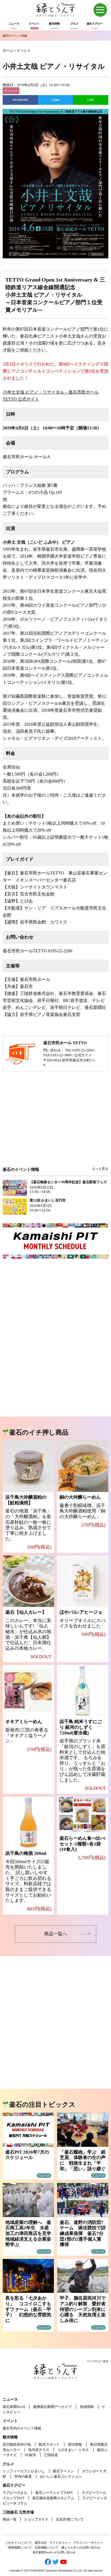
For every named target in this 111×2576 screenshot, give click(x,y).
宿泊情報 (75, 2444)
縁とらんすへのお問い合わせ (81, 2547)
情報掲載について (20, 2547)
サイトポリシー (60, 2543)
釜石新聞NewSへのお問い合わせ (54, 2552)
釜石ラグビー (14, 2485)
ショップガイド (36, 2519)
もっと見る (100, 1169)
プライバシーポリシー (88, 2543)
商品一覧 (10, 2519)
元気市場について (70, 2519)
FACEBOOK (20, 100)
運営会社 (41, 2543)
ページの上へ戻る (98, 2361)
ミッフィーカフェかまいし (24, 2471)
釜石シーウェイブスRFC (54, 2493)
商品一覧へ (56, 1934)
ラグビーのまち (15, 2493)
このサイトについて (18, 2543)
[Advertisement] (55, 1123)
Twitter (55, 100)
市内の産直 (23, 2476)
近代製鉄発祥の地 (17, 2444)
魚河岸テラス (39, 2450)
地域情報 (87, 2407)
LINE (91, 100)
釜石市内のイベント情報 (22, 2428)
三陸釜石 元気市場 (18, 2512)
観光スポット (49, 2444)
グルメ (8, 2464)
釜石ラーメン (63, 2471)
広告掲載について (47, 2547)
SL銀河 (30, 2455)
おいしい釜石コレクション (61, 2476)
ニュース (10, 2399)
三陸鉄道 (51, 2455)
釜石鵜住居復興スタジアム (53, 2498)
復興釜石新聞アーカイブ (52, 2407)
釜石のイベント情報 (15, 36)
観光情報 (10, 2437)
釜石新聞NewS (14, 2407)
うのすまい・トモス (73, 2450)
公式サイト (83, 1055)
